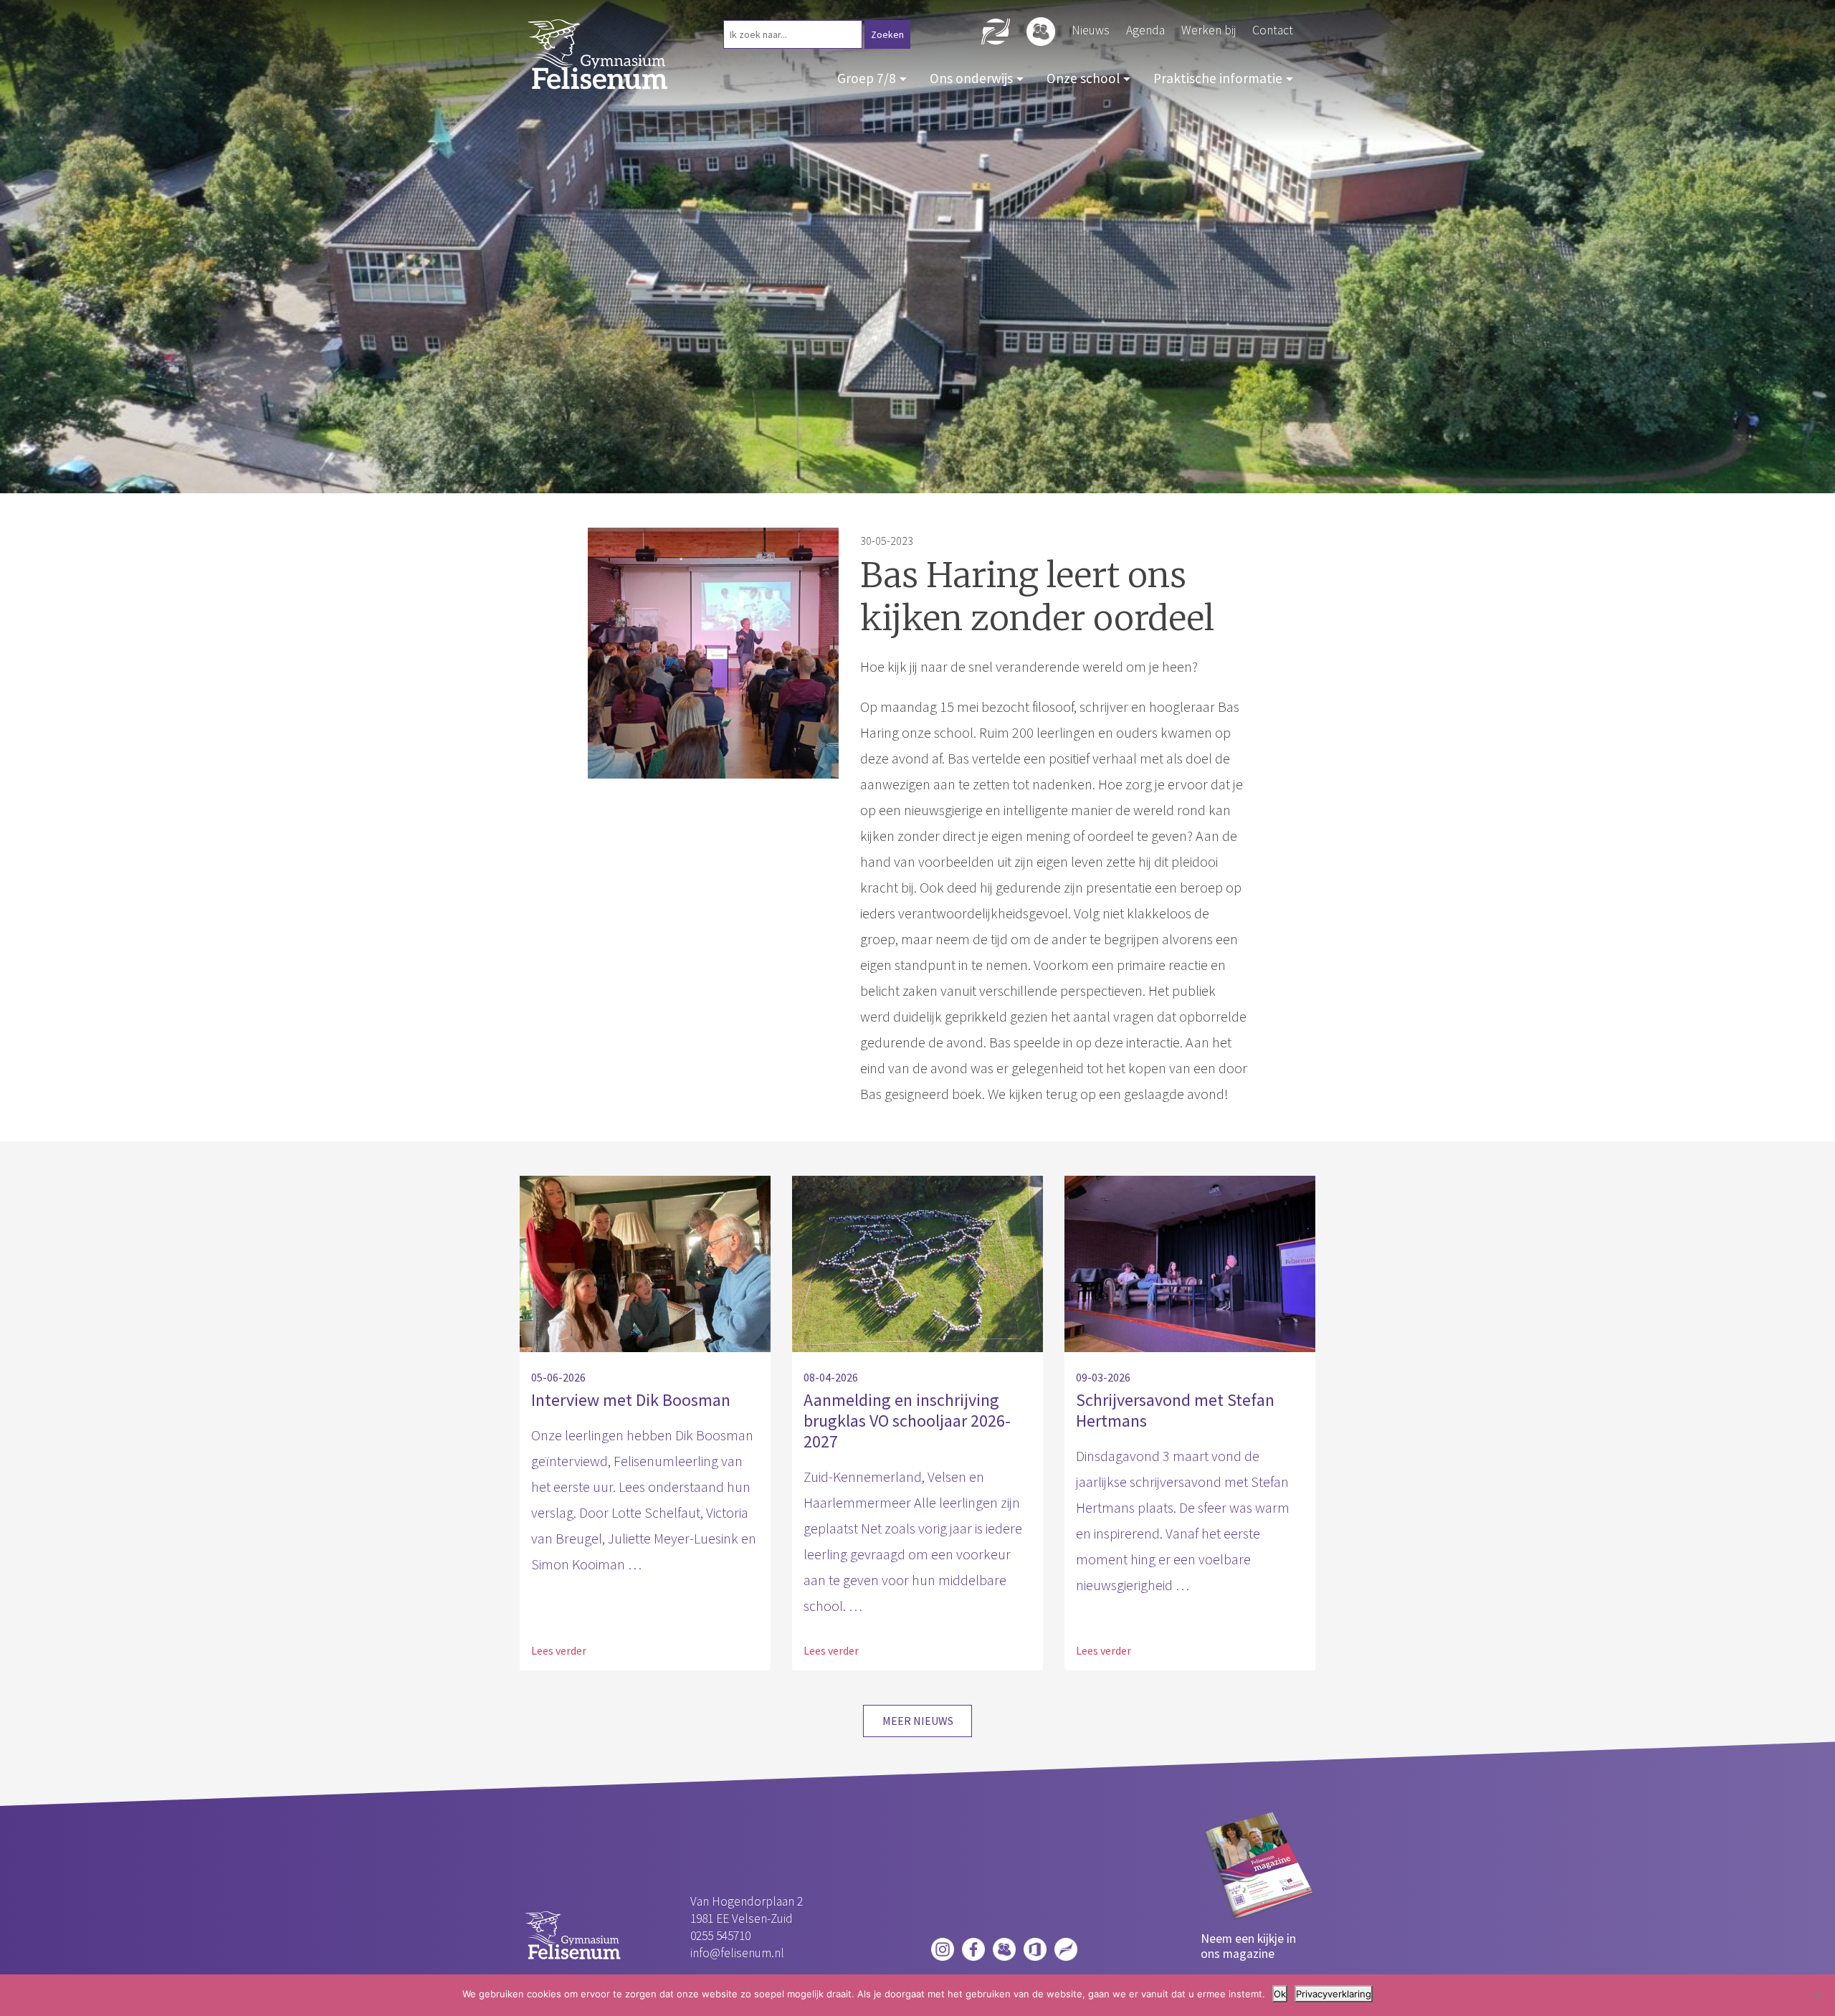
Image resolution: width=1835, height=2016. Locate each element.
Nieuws (1091, 30)
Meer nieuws (918, 1721)
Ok (1280, 1994)
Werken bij (1209, 30)
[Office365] (1035, 1948)
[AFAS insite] (1066, 1948)
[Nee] (1817, 1995)
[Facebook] (973, 1948)
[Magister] (1004, 1948)
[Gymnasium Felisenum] (599, 53)
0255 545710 (720, 1936)
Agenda (1145, 30)
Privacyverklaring (1334, 1994)
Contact (1273, 30)
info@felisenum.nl (737, 1953)
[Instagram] (943, 1948)
